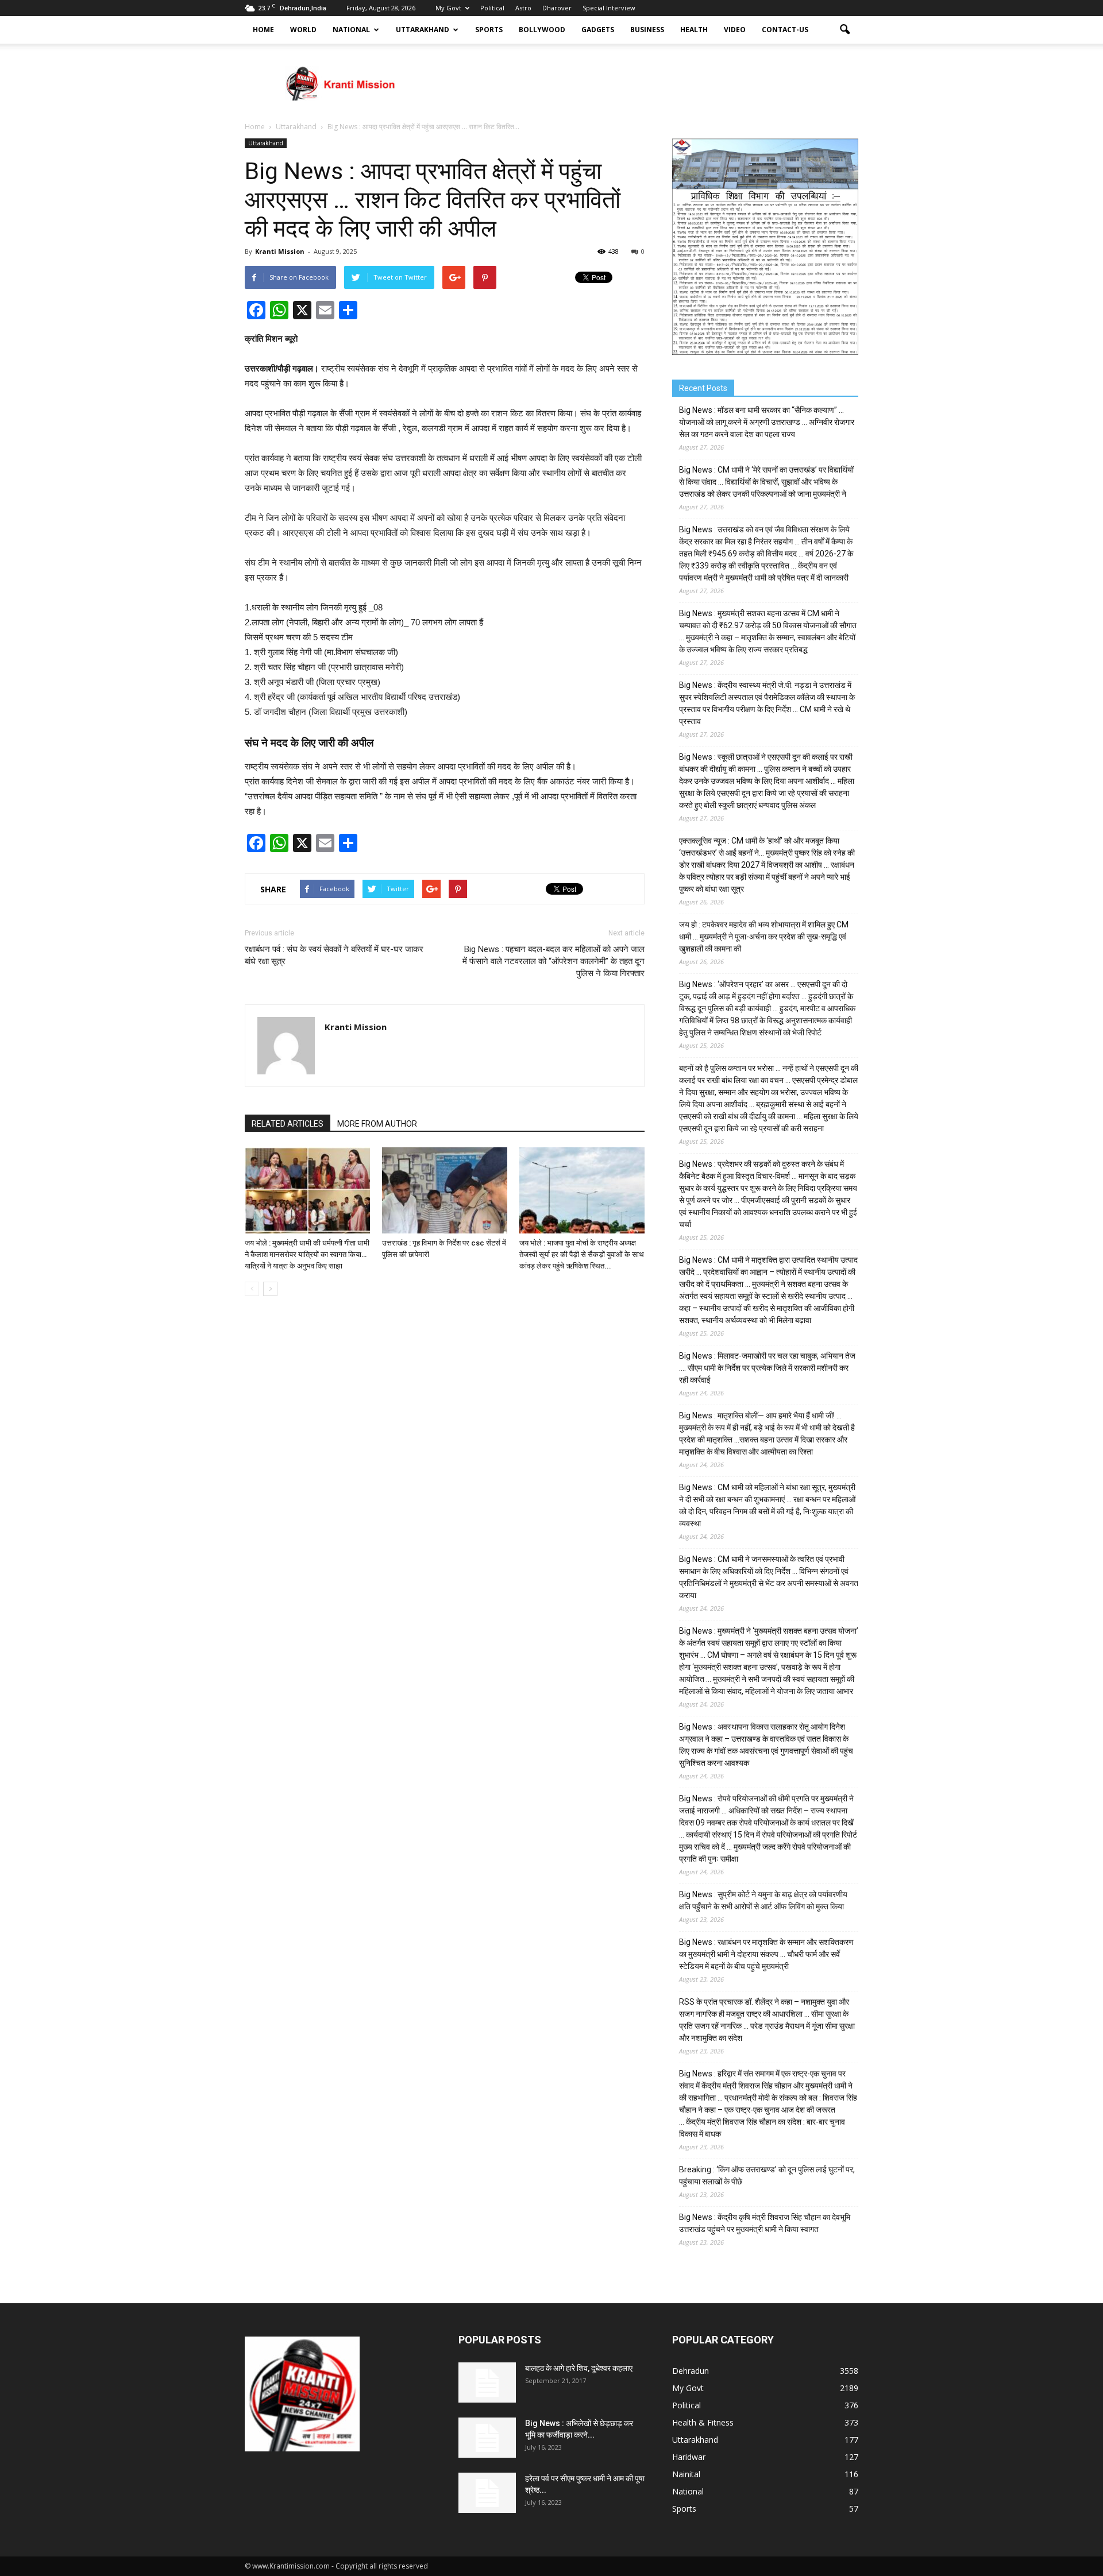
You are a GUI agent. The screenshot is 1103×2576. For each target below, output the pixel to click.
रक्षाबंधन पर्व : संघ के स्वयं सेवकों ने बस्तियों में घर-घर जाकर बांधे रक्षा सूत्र (334, 955)
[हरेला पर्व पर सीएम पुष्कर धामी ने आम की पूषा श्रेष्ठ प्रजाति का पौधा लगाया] (487, 2493)
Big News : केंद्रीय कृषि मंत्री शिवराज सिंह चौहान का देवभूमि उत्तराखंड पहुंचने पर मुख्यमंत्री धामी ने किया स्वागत (765, 2223)
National (351, 30)
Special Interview (609, 8)
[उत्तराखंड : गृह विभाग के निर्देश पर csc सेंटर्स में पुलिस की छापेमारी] (445, 1190)
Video (735, 30)
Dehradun (691, 2371)
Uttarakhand (423, 30)
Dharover (557, 8)
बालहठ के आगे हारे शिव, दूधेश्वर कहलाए (579, 2368)
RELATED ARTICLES (288, 1124)
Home (263, 30)
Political (492, 8)
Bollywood (542, 30)
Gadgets (598, 30)
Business (647, 30)
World (303, 30)
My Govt (448, 8)
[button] (844, 30)
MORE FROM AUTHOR (377, 1124)
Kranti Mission (280, 251)
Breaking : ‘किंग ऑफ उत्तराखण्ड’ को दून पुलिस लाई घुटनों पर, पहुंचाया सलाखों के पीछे (767, 2175)
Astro (523, 8)
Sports (489, 30)
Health (694, 30)
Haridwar (689, 2457)
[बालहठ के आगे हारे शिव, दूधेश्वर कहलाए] (487, 2382)
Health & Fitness (703, 2422)
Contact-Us (785, 30)
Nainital (686, 2474)
